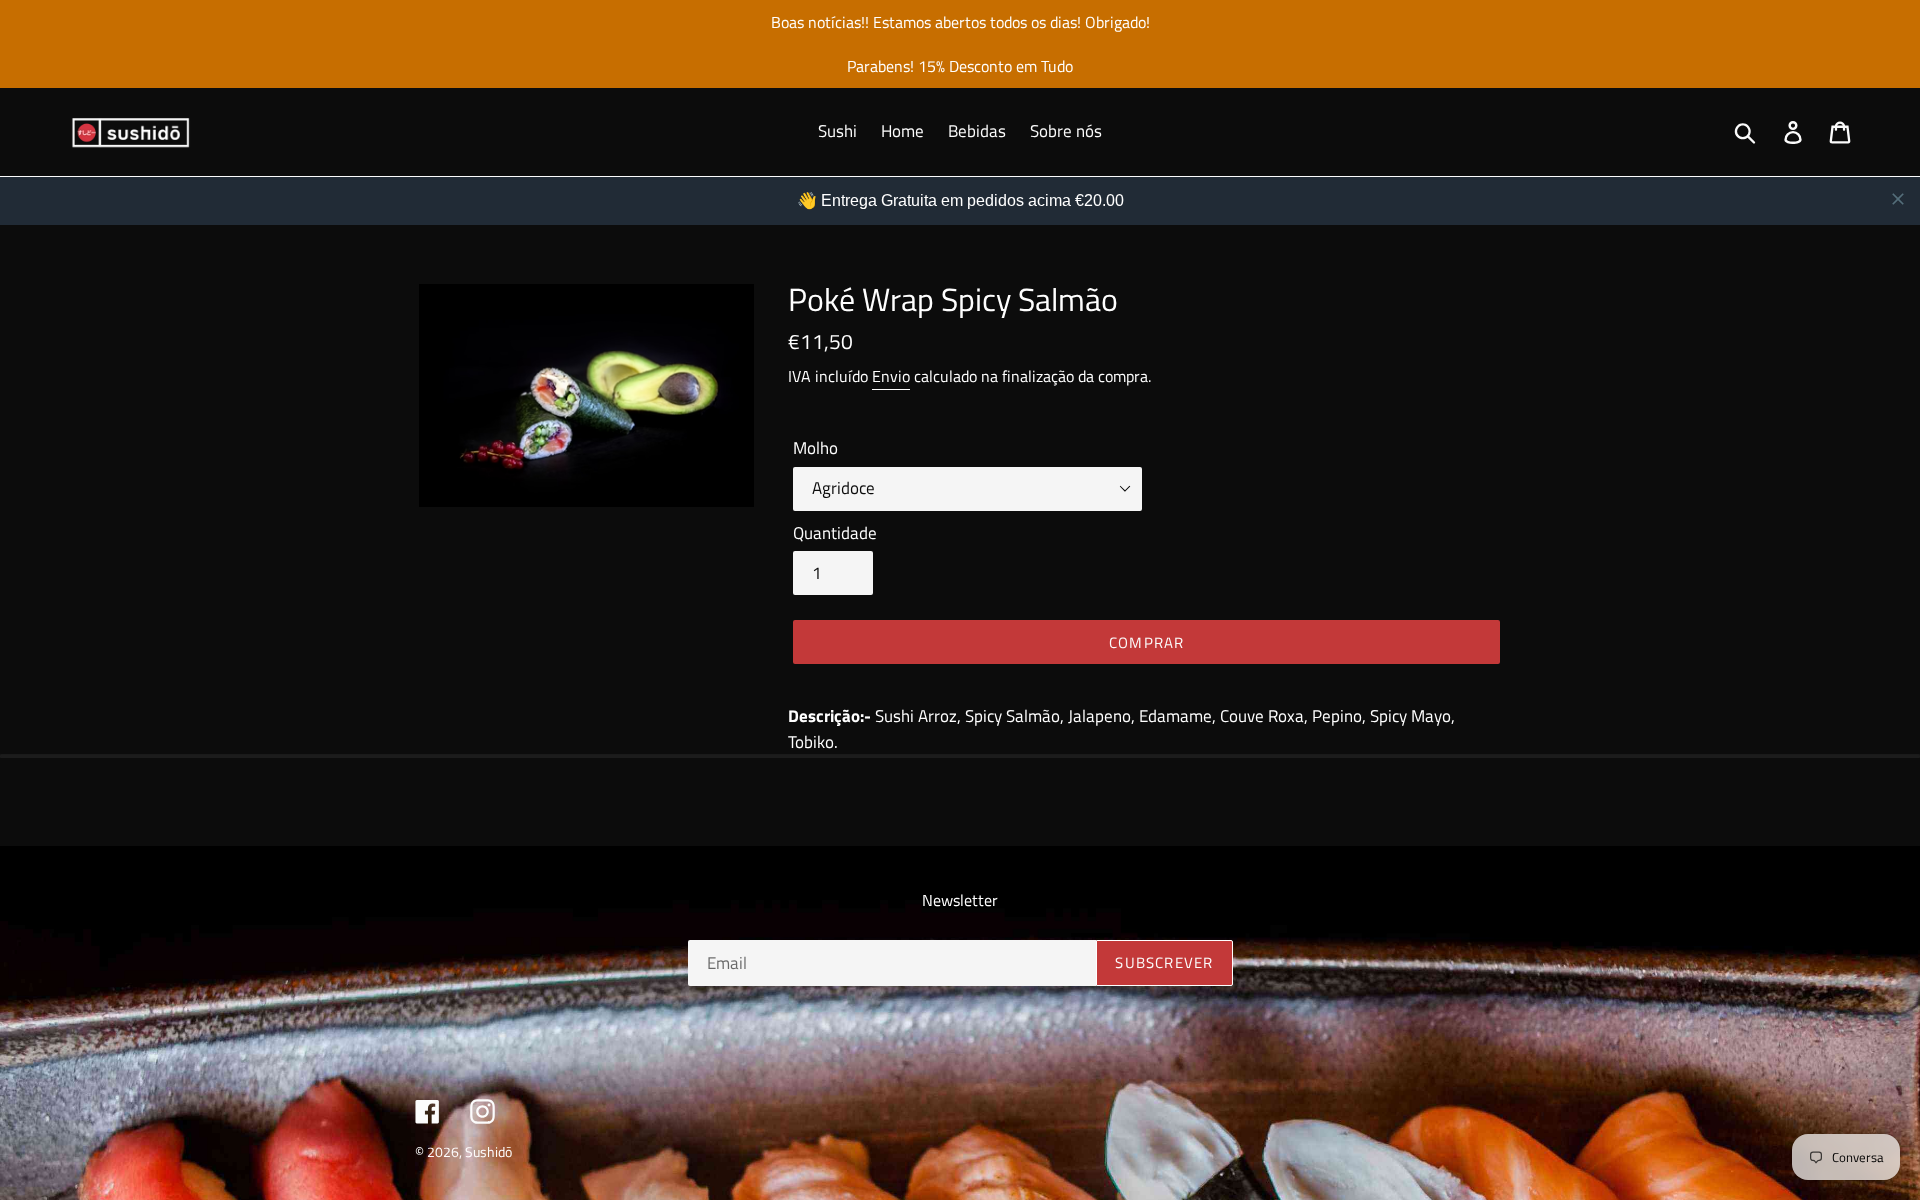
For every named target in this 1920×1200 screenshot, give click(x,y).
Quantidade (835, 533)
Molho (815, 448)
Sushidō (488, 1151)
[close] (1898, 199)
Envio (891, 376)
